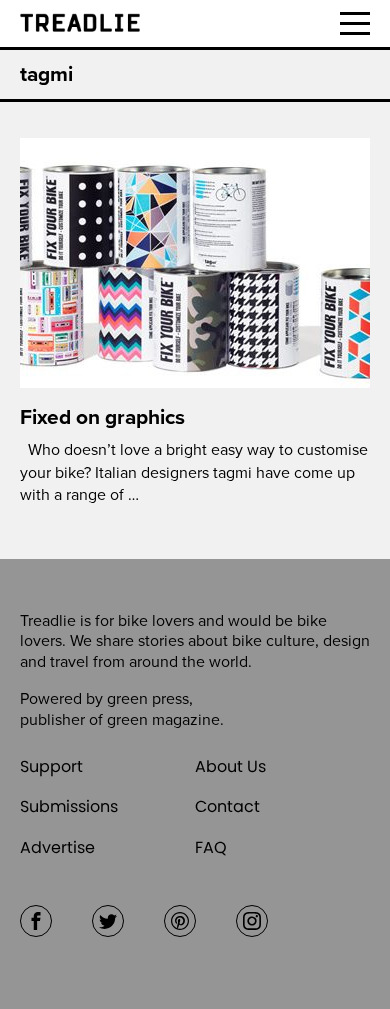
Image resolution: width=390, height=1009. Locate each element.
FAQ (211, 847)
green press (148, 699)
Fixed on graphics (102, 417)
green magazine (163, 720)
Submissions (69, 806)
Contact (227, 806)
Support (51, 766)
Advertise (57, 847)
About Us (230, 766)
